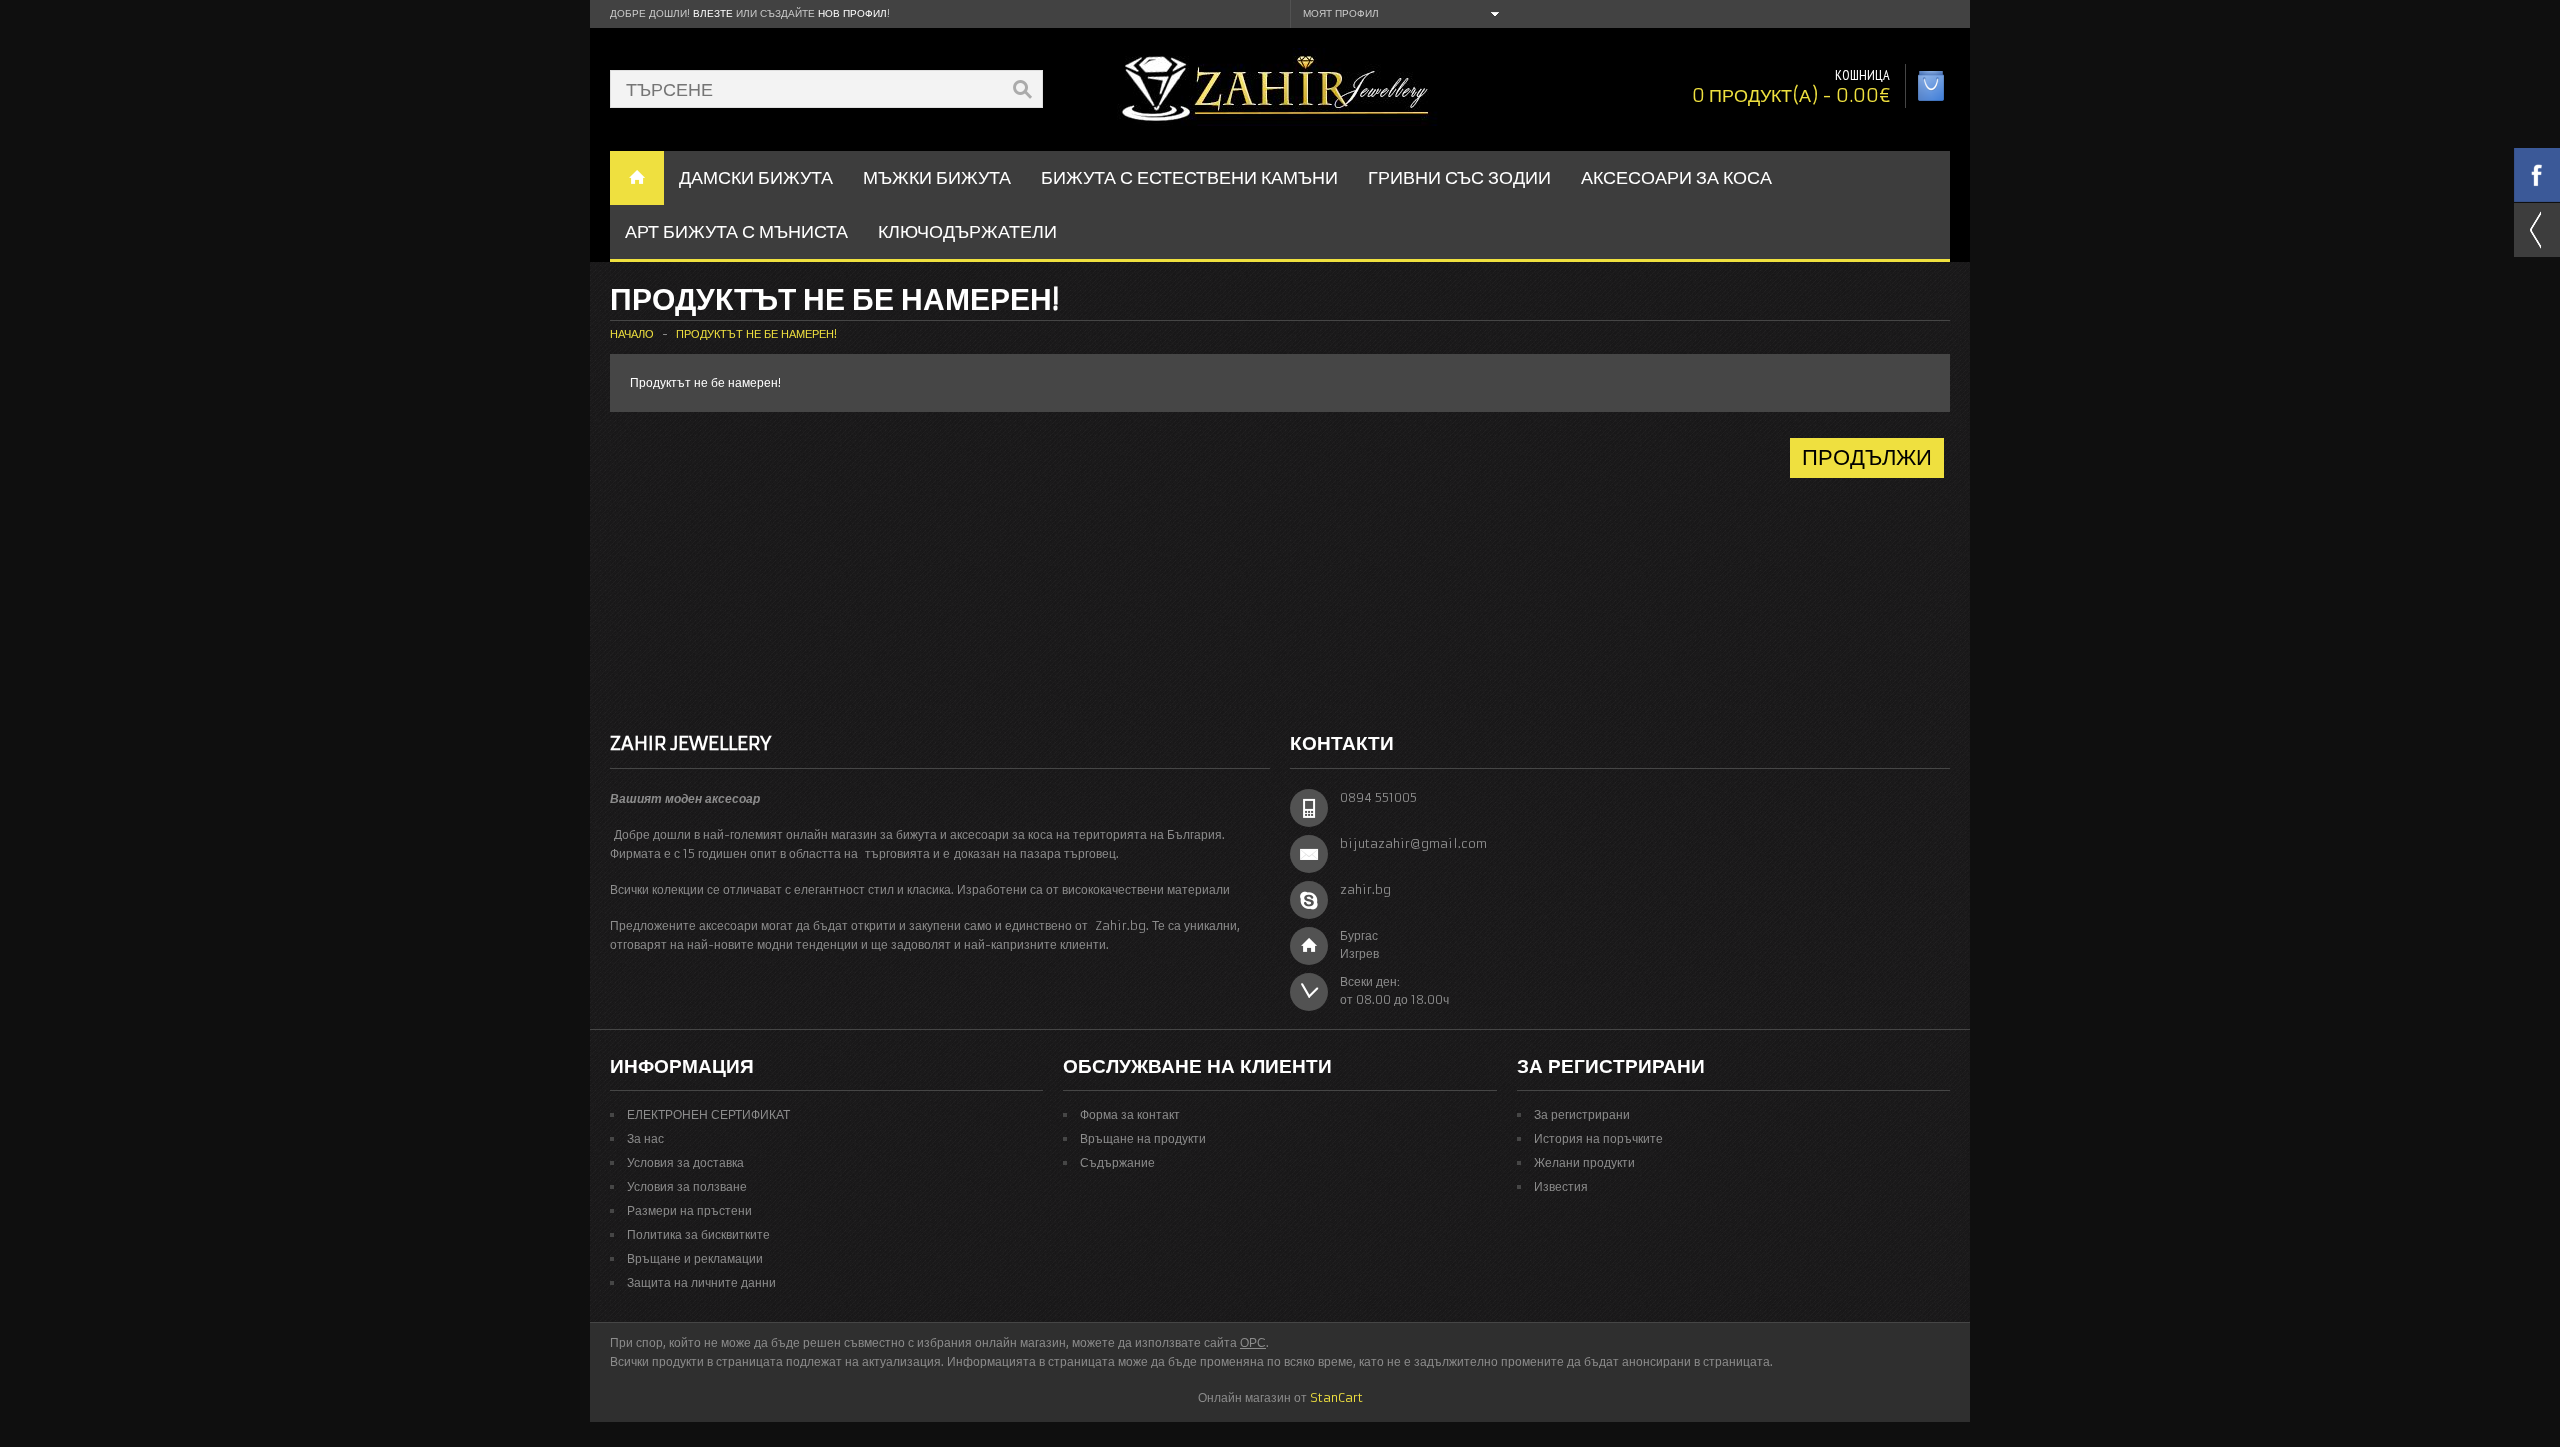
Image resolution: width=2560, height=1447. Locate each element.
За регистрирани (1582, 1114)
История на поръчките (1598, 1138)
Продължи (1867, 457)
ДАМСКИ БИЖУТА (756, 177)
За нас (645, 1138)
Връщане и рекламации (695, 1258)
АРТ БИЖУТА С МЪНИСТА (736, 231)
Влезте (713, 13)
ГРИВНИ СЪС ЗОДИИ (1459, 177)
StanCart (1336, 1397)
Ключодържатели (967, 231)
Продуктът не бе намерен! (756, 334)
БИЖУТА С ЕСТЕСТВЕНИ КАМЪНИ (1189, 177)
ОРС (1253, 1342)
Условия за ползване (687, 1186)
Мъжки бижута (937, 177)
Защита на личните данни (701, 1282)
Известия (1561, 1186)
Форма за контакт (1130, 1114)
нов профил (852, 13)
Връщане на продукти (1143, 1138)
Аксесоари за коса (1676, 177)
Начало (632, 334)
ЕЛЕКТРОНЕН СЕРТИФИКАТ (708, 1114)
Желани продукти (1584, 1162)
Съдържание (1117, 1162)
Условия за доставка (685, 1162)
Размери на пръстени (689, 1210)
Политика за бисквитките (698, 1234)
